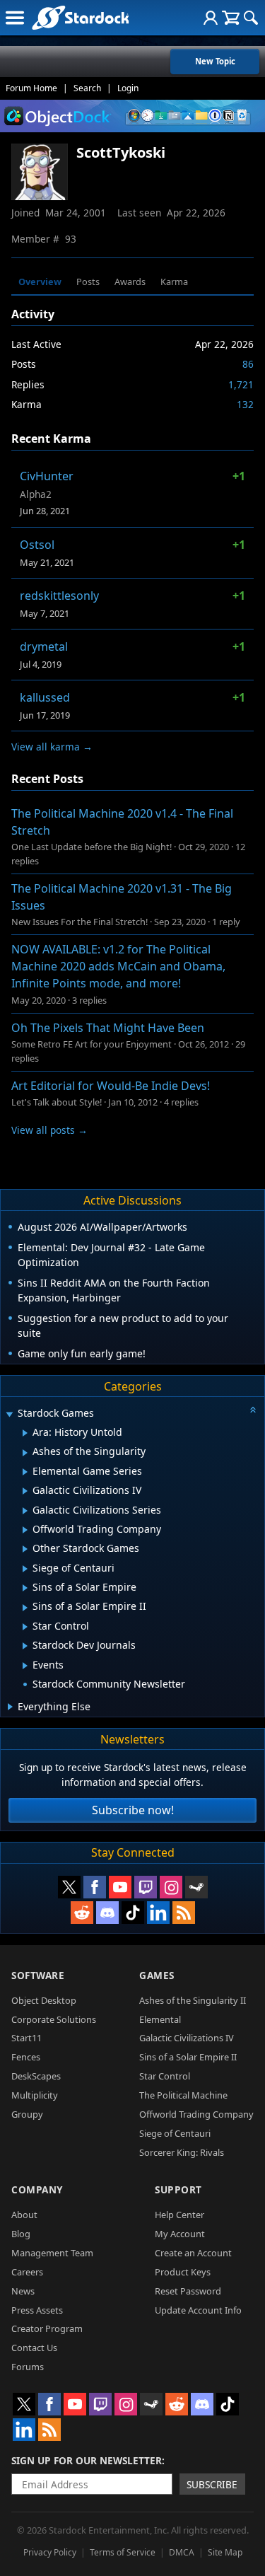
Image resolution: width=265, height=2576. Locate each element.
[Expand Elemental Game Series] (25, 1472)
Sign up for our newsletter (87, 2460)
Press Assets (37, 2310)
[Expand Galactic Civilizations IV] (25, 1491)
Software (38, 1975)
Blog (21, 2234)
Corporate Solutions (54, 2019)
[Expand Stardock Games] (9, 1414)
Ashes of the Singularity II (193, 2000)
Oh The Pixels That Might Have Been (108, 1028)
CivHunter (47, 476)
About (24, 2215)
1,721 (241, 384)
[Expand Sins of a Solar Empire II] (25, 1608)
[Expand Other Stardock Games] (25, 1549)
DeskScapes (36, 2076)
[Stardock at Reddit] (82, 1913)
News (23, 2291)
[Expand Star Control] (25, 1627)
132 (245, 404)
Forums (28, 2367)
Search (87, 88)
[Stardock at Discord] (107, 1913)
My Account (180, 2234)
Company (37, 2189)
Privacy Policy (50, 2552)
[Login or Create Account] (211, 18)
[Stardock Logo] (80, 17)
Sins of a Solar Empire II (188, 2057)
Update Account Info (198, 2310)
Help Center (179, 2215)
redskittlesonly (59, 596)
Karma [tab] (174, 282)
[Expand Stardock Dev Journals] (25, 1646)
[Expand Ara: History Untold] (25, 1433)
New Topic (215, 61)
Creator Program (47, 2328)
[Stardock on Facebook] (95, 1887)
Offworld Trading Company (196, 2114)
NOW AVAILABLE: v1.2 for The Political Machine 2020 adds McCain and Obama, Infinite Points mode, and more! (118, 966)
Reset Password (188, 2291)
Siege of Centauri (175, 2133)
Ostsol (37, 545)
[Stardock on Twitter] (69, 1887)
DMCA (182, 2552)
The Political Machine (183, 2095)
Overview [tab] (40, 282)
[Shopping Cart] (231, 18)
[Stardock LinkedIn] (158, 1913)
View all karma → (52, 747)
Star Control (165, 2076)
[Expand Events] (25, 1666)
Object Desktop (44, 2000)
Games (157, 1975)
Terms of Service (123, 2552)
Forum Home (31, 88)
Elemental (160, 2019)
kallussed (45, 697)
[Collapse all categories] (253, 1410)
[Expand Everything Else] (10, 1707)
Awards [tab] (130, 282)
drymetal (44, 646)
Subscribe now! (133, 1810)
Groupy (27, 2114)
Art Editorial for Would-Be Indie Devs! (111, 1086)
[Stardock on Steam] (196, 1887)
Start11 (26, 2038)
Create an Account (193, 2253)
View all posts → (49, 1130)
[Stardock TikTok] (133, 1913)
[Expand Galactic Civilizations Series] (25, 1511)
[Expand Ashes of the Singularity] (25, 1453)
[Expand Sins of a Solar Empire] (25, 1588)
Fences (26, 2057)
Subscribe (212, 2484)
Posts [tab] (88, 282)
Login (128, 88)
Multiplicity (35, 2095)
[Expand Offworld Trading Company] (25, 1530)
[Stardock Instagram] (171, 1887)
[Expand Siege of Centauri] (25, 1569)
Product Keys (183, 2272)
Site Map (225, 2552)
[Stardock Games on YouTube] (120, 1887)
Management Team (52, 2253)
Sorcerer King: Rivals (182, 2152)
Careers (27, 2272)
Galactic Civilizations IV (187, 2038)
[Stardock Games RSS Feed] (184, 1913)
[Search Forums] (251, 18)
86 (248, 364)
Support (178, 2189)
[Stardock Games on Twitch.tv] (146, 1887)
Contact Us (34, 2348)
